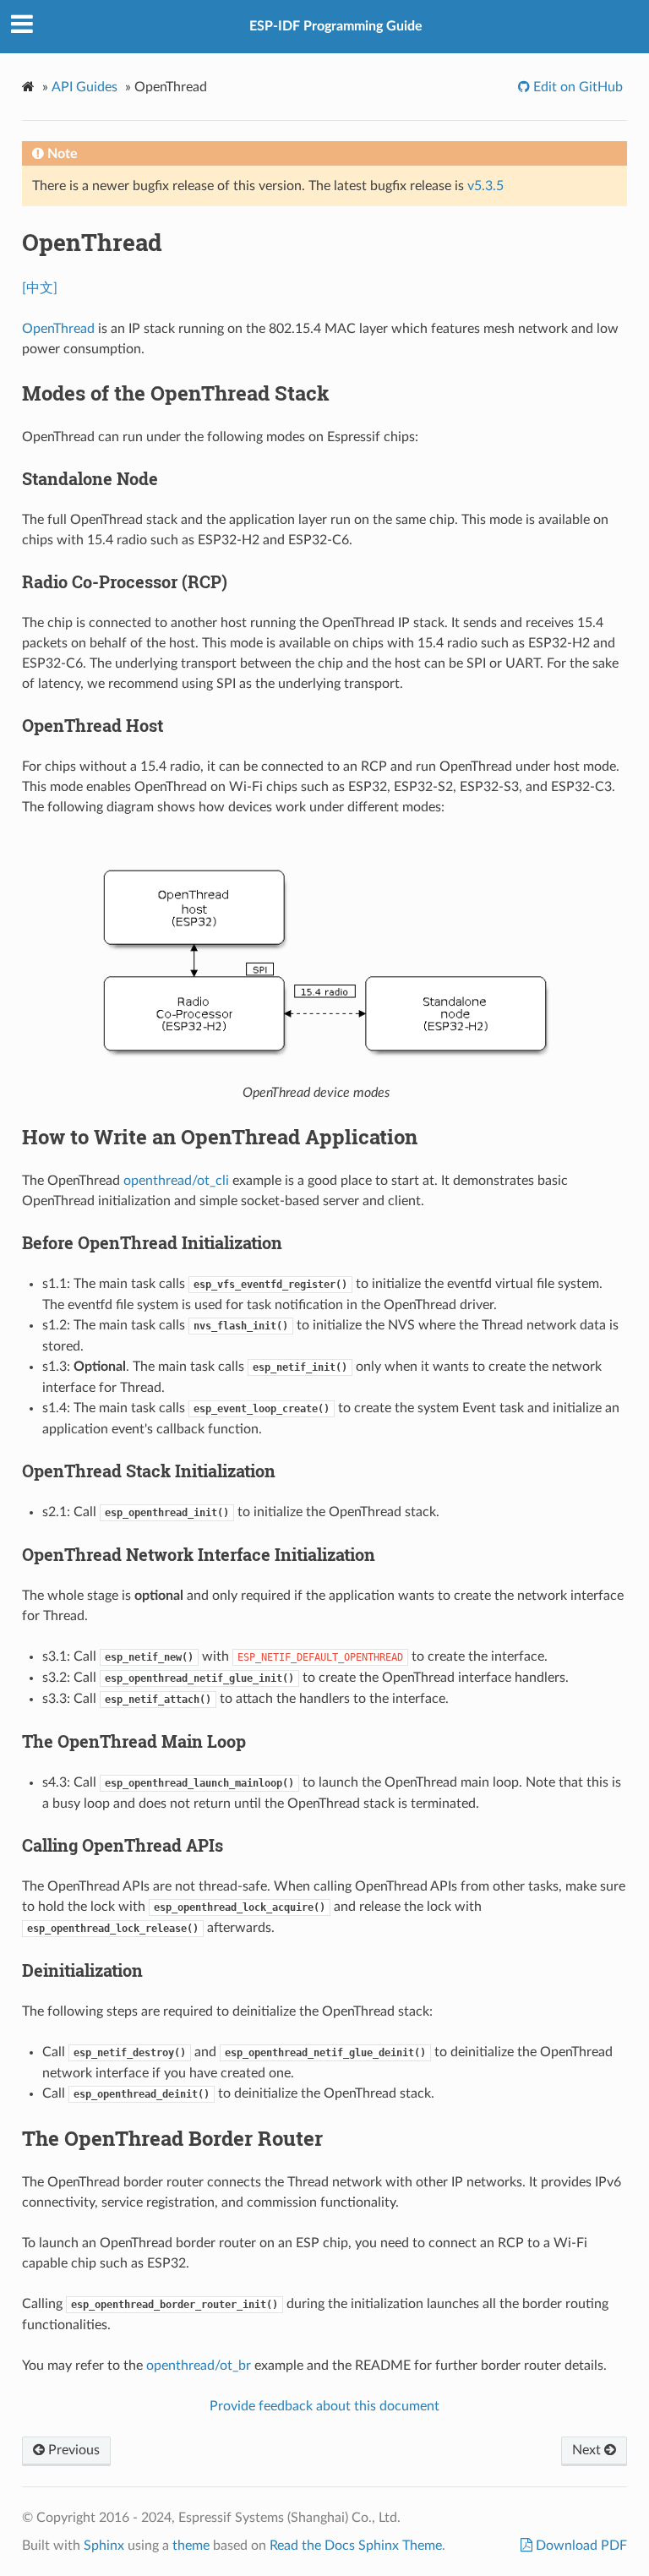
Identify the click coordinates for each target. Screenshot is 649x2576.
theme (191, 2546)
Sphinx (104, 2546)
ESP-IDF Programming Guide (336, 26)
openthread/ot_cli (176, 1181)
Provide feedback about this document (324, 2406)
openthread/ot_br (199, 2366)
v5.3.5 (485, 186)
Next (588, 2450)
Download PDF (580, 2546)
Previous (72, 2450)
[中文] (40, 288)
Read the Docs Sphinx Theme (356, 2546)
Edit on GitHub (576, 87)
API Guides (85, 87)
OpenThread (58, 329)
